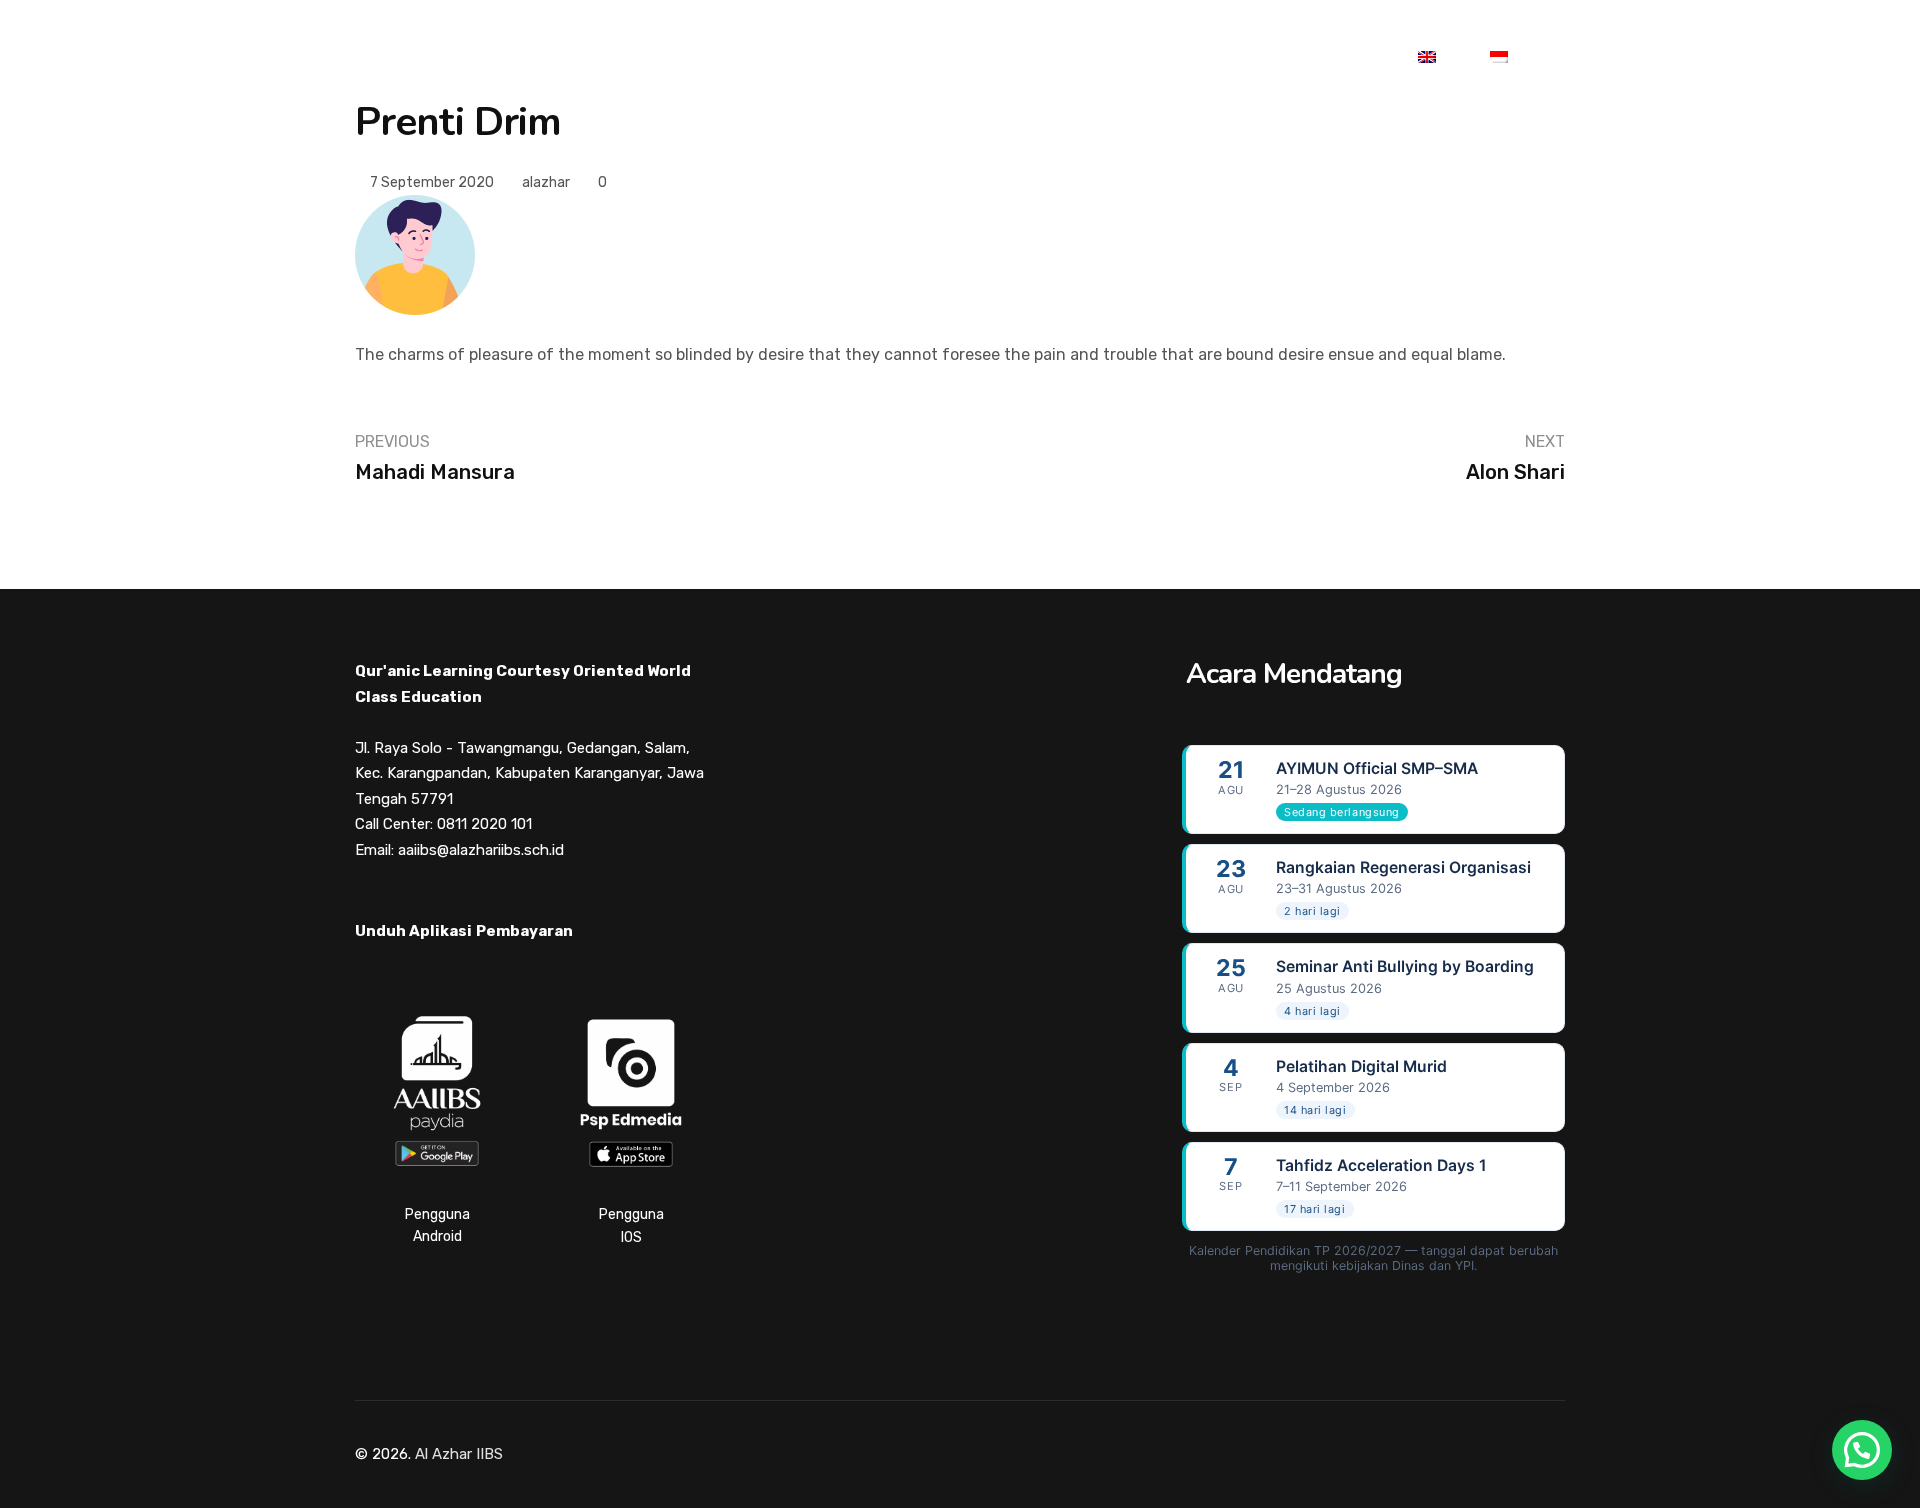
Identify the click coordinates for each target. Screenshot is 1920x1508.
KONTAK (1317, 58)
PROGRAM (731, 58)
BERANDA (442, 58)
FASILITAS (877, 58)
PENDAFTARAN (1163, 58)
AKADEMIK (585, 58)
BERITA (1012, 58)
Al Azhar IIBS (459, 1454)
